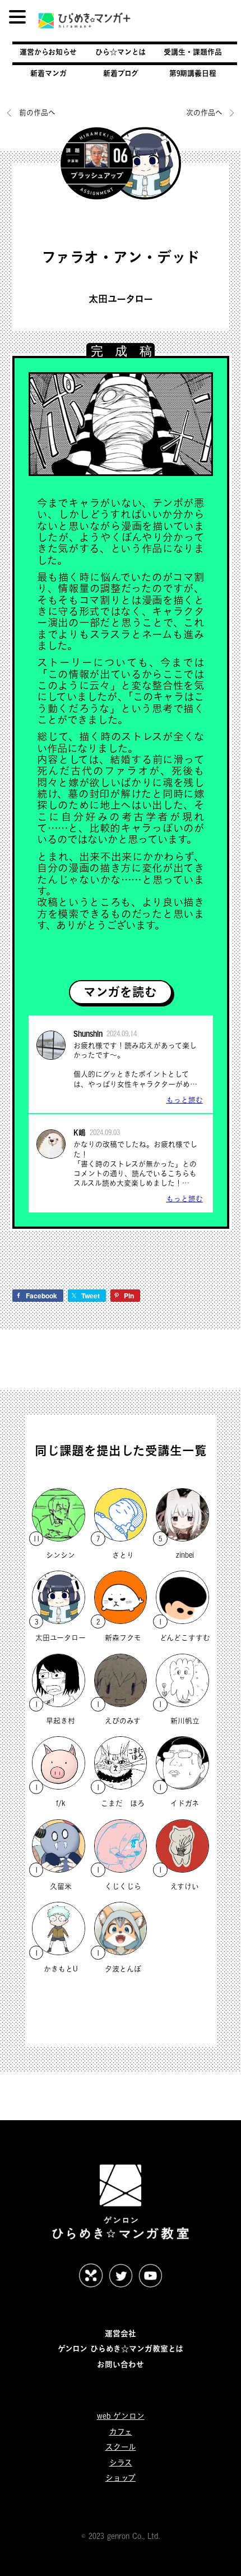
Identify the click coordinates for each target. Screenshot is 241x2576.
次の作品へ (205, 112)
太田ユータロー (121, 299)
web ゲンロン (121, 2416)
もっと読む (185, 1100)
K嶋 (80, 1132)
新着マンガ (48, 73)
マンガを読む (120, 992)
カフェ (121, 2431)
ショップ (121, 2477)
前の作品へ (37, 112)
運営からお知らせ (48, 52)
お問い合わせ (121, 2364)
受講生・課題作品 (193, 52)
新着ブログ (121, 73)
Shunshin (88, 1033)
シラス (121, 2462)
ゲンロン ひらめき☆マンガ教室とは (121, 2348)
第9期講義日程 (193, 73)
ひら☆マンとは (121, 52)
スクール (121, 2447)
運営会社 (121, 2333)
